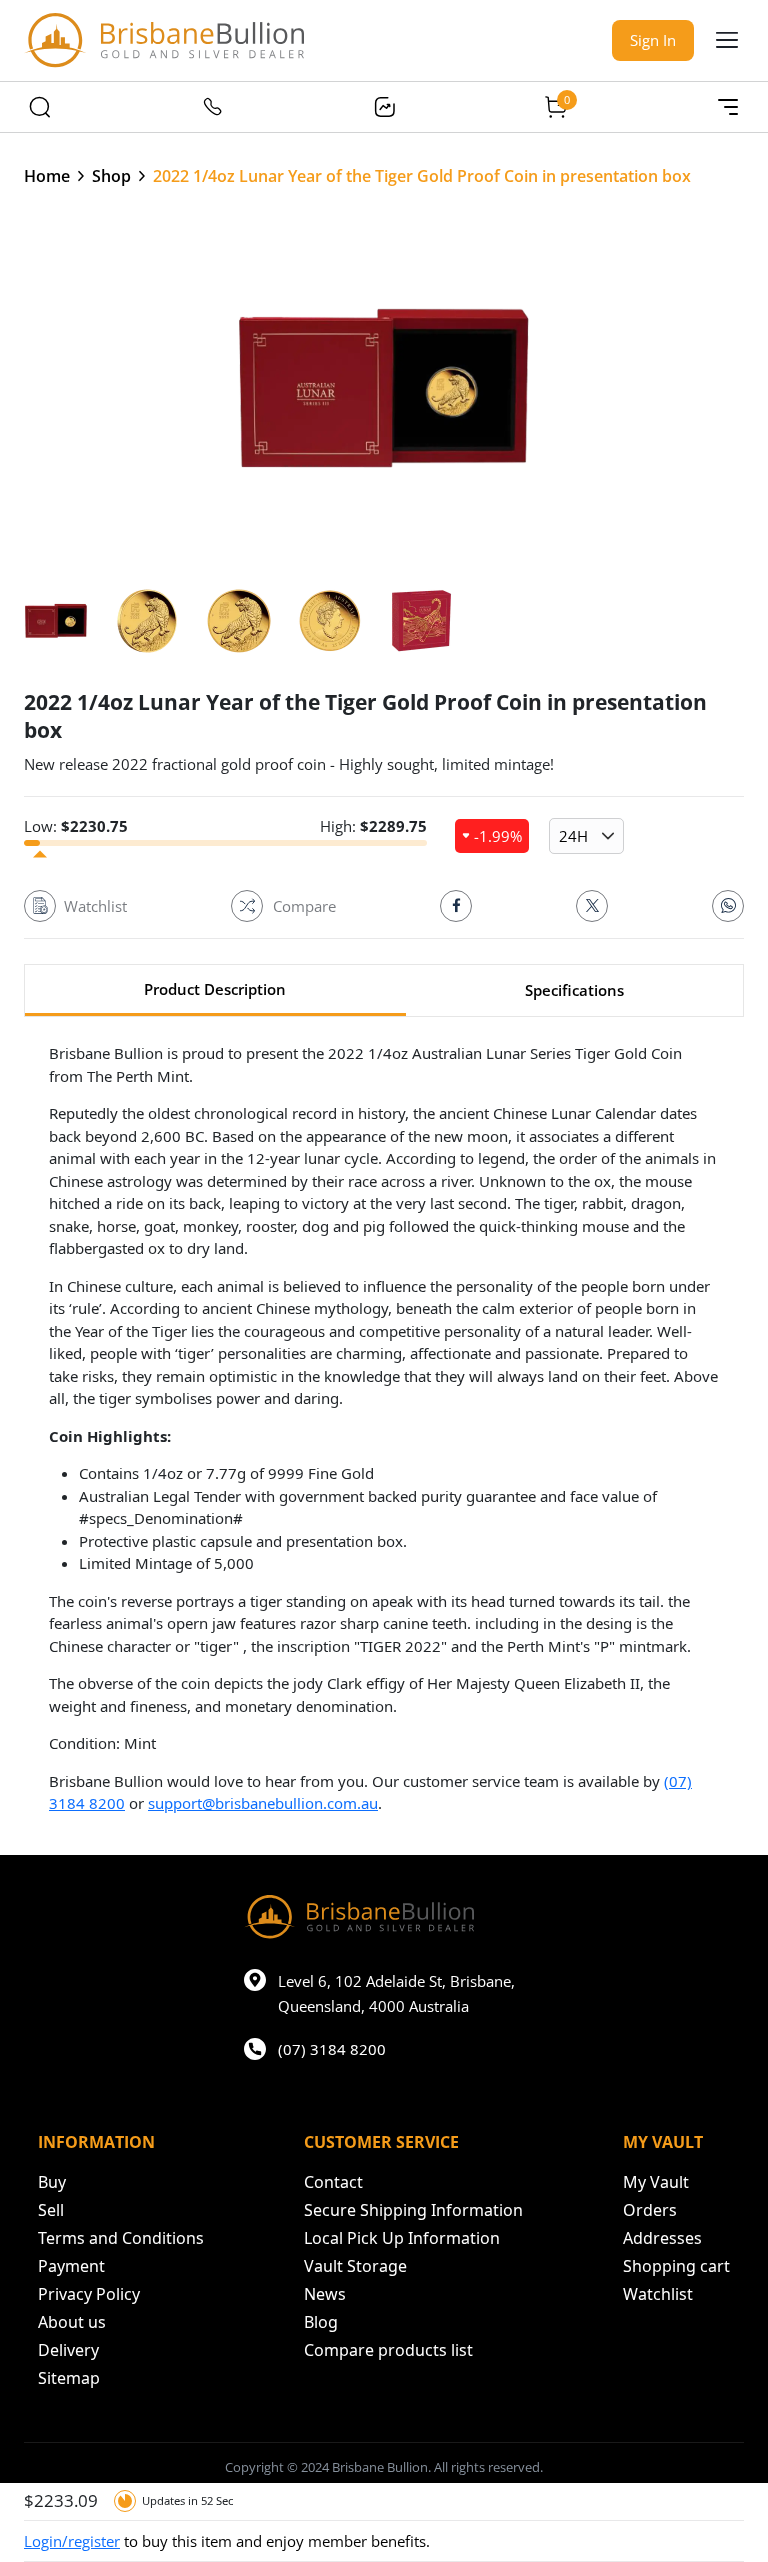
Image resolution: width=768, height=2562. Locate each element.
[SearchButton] (40, 107)
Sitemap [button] (69, 2378)
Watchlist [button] (658, 2294)
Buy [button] (52, 2182)
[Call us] (212, 107)
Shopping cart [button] (676, 2266)
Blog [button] (321, 2322)
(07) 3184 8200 (332, 2049)
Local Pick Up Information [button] (402, 2238)
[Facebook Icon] (456, 906)
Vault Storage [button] (355, 2266)
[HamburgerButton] (727, 40)
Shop (111, 176)
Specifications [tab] (574, 990)
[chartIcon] (384, 107)
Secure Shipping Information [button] (413, 2210)
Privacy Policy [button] (89, 2294)
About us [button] (72, 2322)
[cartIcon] (556, 107)
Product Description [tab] (215, 989)
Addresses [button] (662, 2238)
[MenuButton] (728, 107)
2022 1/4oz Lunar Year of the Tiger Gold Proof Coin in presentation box (422, 176)
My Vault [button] (656, 2182)
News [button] (325, 2294)
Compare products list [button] (388, 2350)
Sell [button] (51, 2210)
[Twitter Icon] (592, 906)
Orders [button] (650, 2210)
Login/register (72, 2541)
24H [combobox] (573, 836)
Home (47, 176)
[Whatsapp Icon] (728, 906)
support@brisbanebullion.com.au (263, 1803)
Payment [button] (71, 2266)
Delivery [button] (68, 2350)
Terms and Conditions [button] (121, 2238)
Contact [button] (333, 2182)
